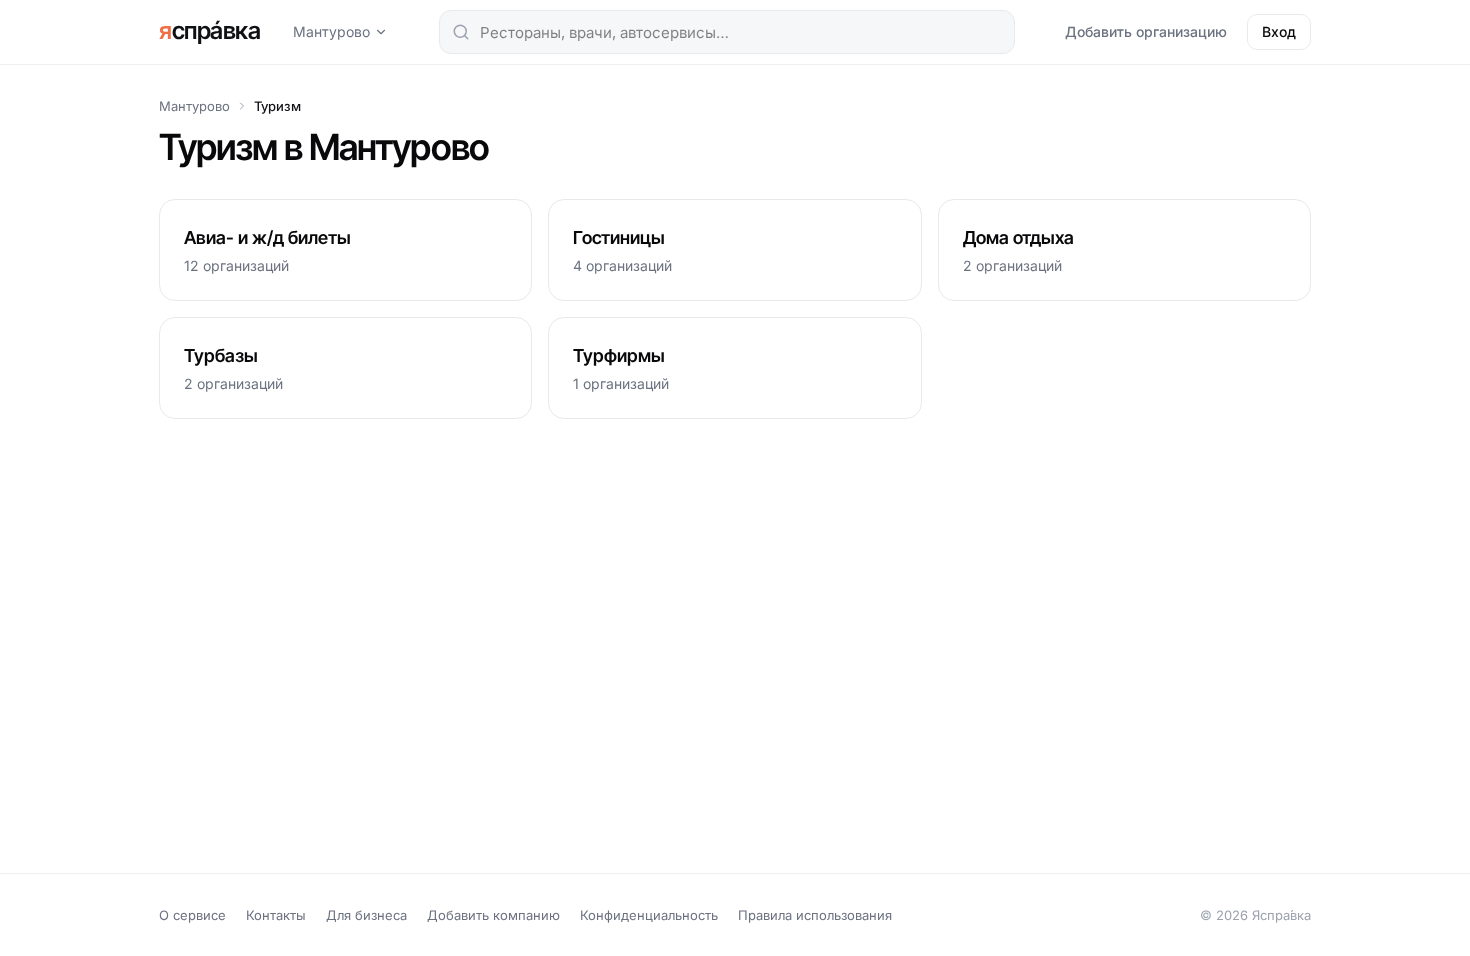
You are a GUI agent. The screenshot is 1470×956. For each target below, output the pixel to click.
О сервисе (192, 915)
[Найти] (461, 32)
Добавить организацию (1146, 31)
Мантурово (331, 31)
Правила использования (815, 915)
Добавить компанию (493, 915)
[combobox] (727, 32)
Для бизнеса (366, 915)
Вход (1279, 31)
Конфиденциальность (649, 915)
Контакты (276, 915)
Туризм (277, 106)
